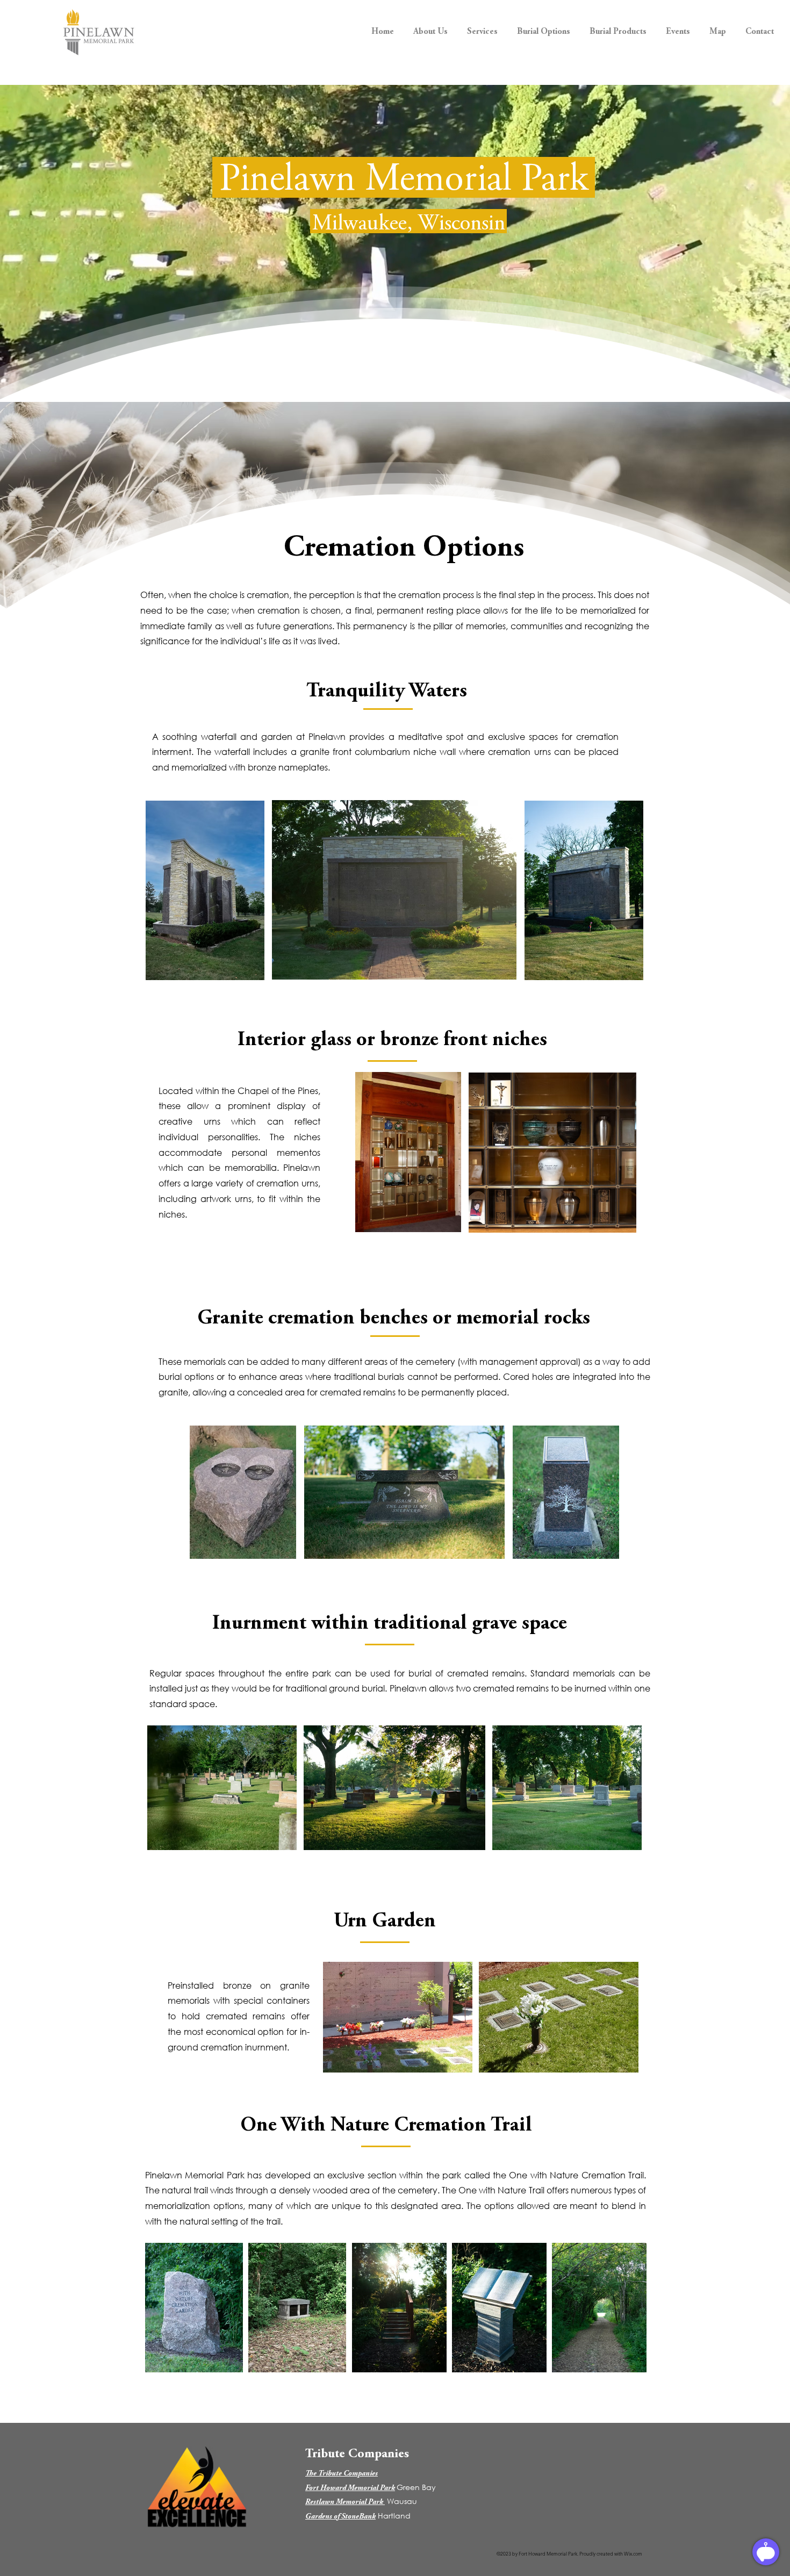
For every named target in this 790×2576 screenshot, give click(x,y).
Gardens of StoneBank (340, 2517)
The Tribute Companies (342, 2474)
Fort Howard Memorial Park (350, 2488)
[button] (430, 27)
